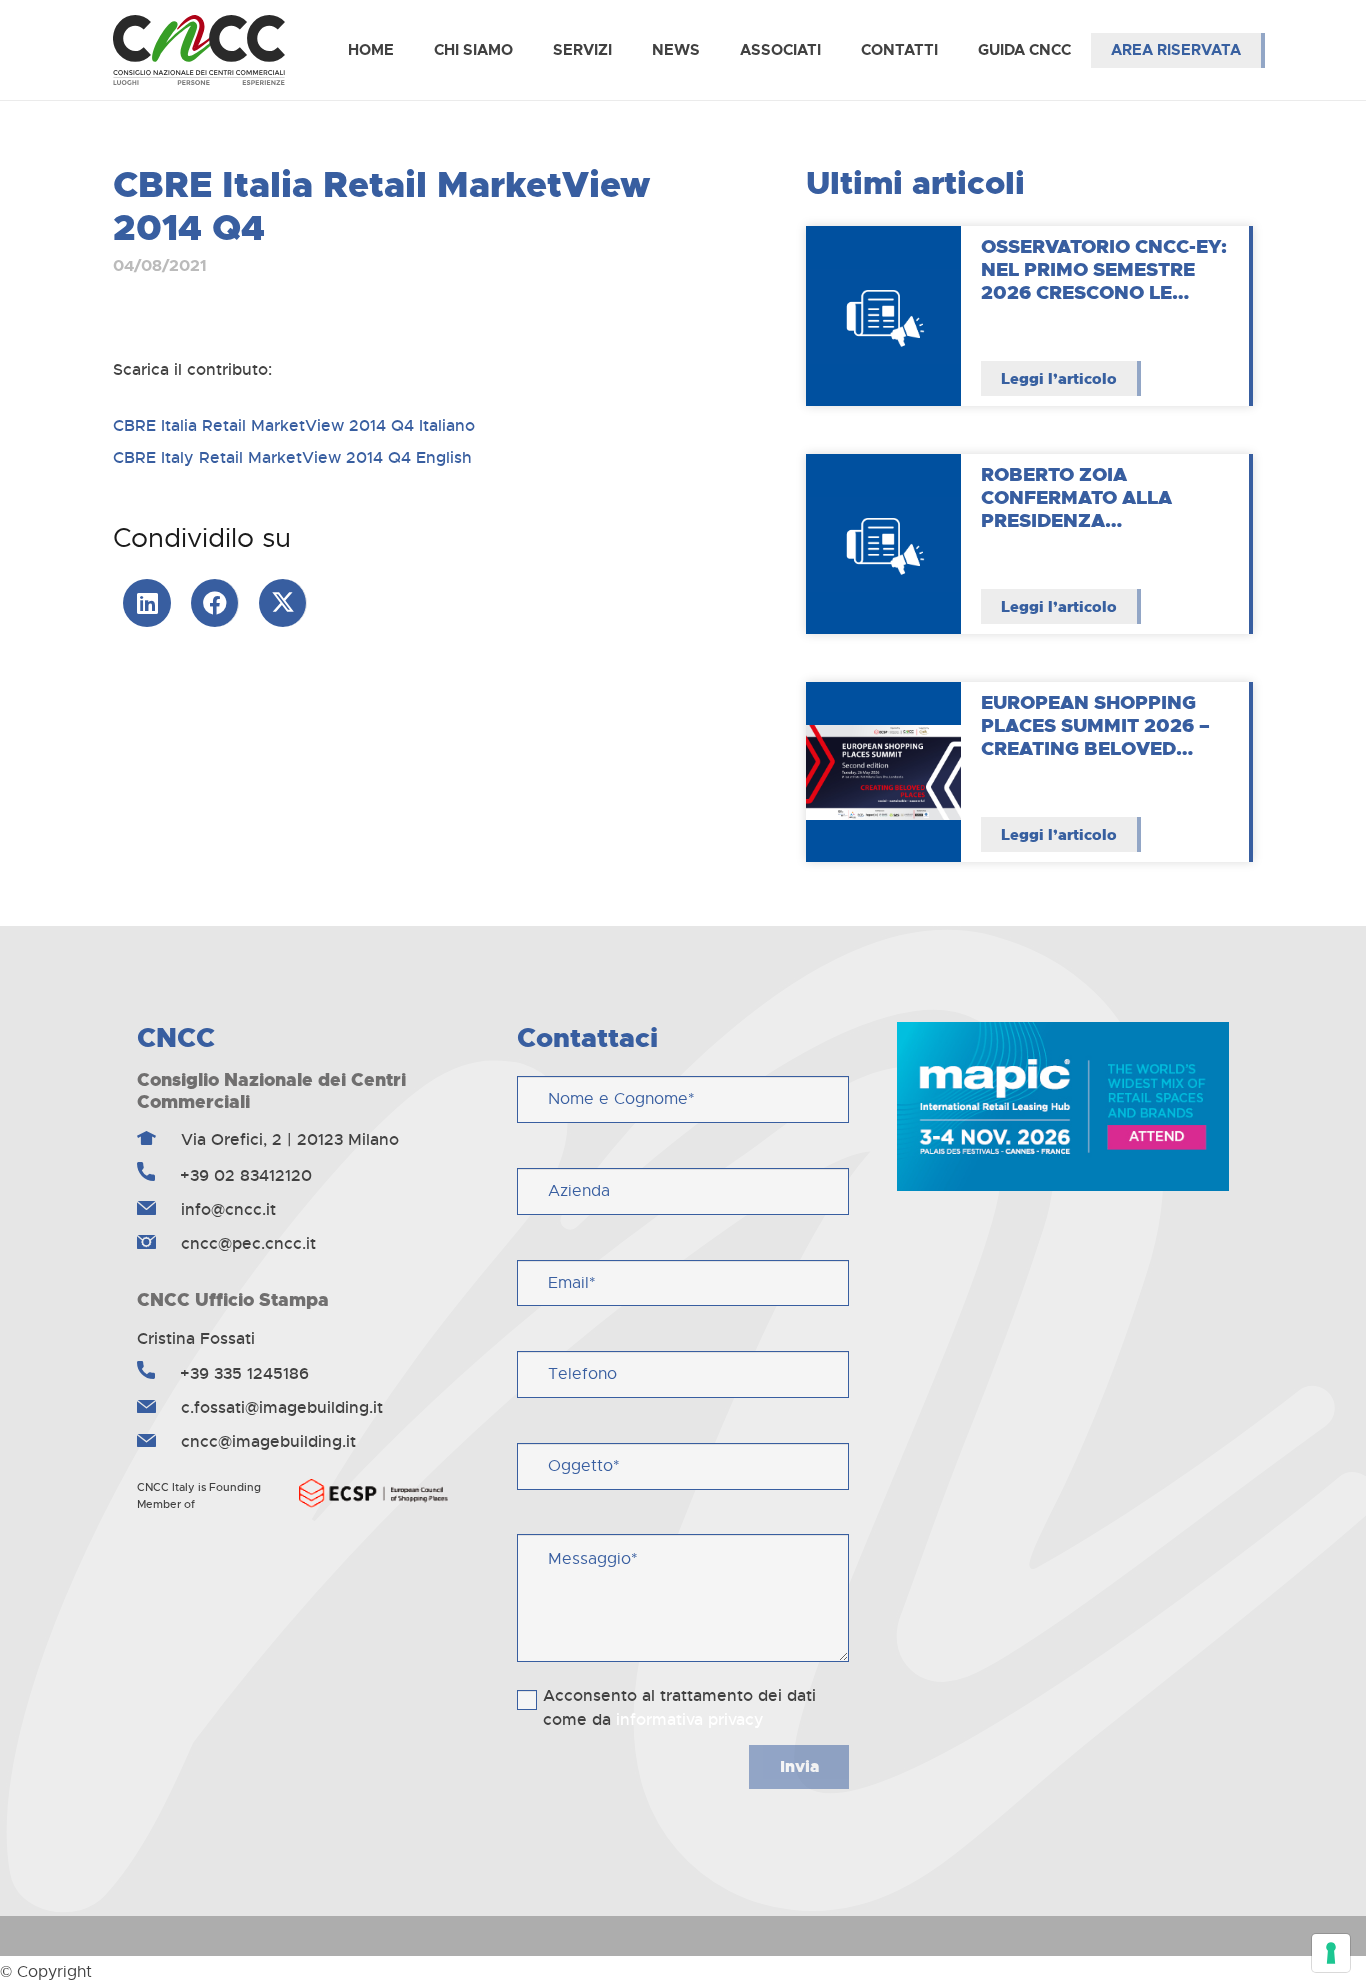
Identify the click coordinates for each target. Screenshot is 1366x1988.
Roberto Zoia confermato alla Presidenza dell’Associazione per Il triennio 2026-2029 (1103, 520)
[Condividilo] (215, 603)
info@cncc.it (226, 1209)
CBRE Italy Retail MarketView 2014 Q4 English (292, 457)
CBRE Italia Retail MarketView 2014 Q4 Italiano (294, 425)
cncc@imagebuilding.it (266, 1441)
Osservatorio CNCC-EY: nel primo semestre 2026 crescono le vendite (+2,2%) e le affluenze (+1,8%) (1104, 292)
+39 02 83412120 (243, 1175)
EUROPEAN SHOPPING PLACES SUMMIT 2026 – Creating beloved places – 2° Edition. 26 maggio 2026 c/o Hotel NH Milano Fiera (1104, 759)
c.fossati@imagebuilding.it (279, 1407)
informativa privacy (690, 1719)
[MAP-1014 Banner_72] (1063, 1106)
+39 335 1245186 (242, 1373)
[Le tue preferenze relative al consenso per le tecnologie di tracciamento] (1331, 1953)
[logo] (199, 50)
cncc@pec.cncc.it (246, 1243)
